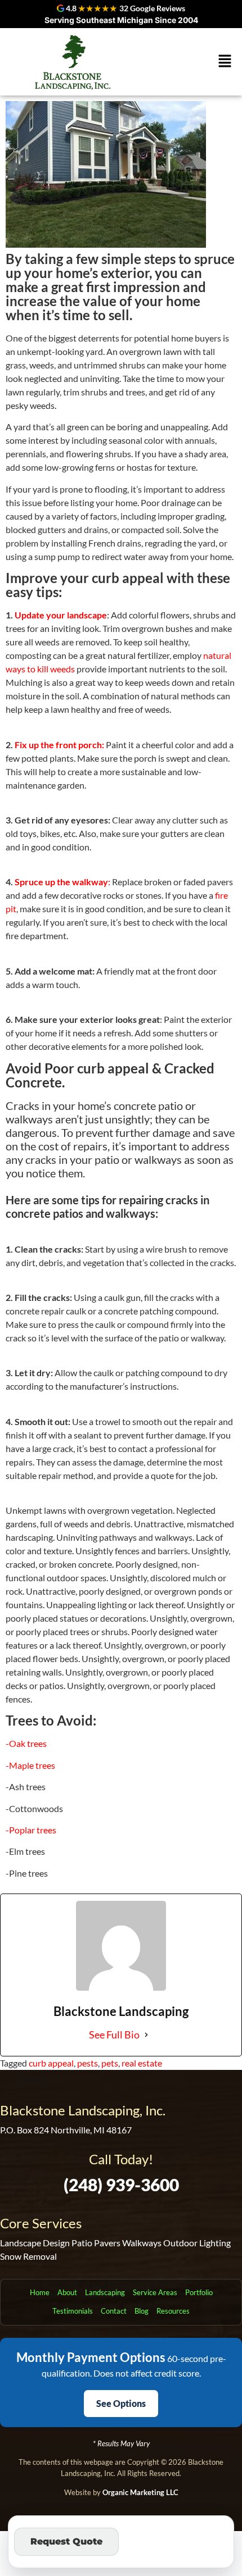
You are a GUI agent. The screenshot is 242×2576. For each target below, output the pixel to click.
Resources (173, 2311)
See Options (121, 2403)
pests (88, 2063)
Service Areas (155, 2292)
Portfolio (199, 2292)
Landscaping (105, 2292)
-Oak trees (26, 1743)
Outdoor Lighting (197, 2243)
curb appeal (51, 2063)
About (67, 2292)
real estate (142, 2063)
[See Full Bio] (146, 2035)
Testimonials (73, 2311)
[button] (225, 62)
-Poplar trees (31, 1830)
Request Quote (66, 2541)
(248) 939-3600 (121, 2184)
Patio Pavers (96, 2243)
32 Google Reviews (152, 8)
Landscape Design (35, 2243)
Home (40, 2292)
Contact (114, 2311)
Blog (142, 2311)
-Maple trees (30, 1765)
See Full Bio (114, 2035)
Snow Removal (28, 2256)
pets (110, 2063)
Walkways (142, 2243)
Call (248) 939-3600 (176, 2541)
